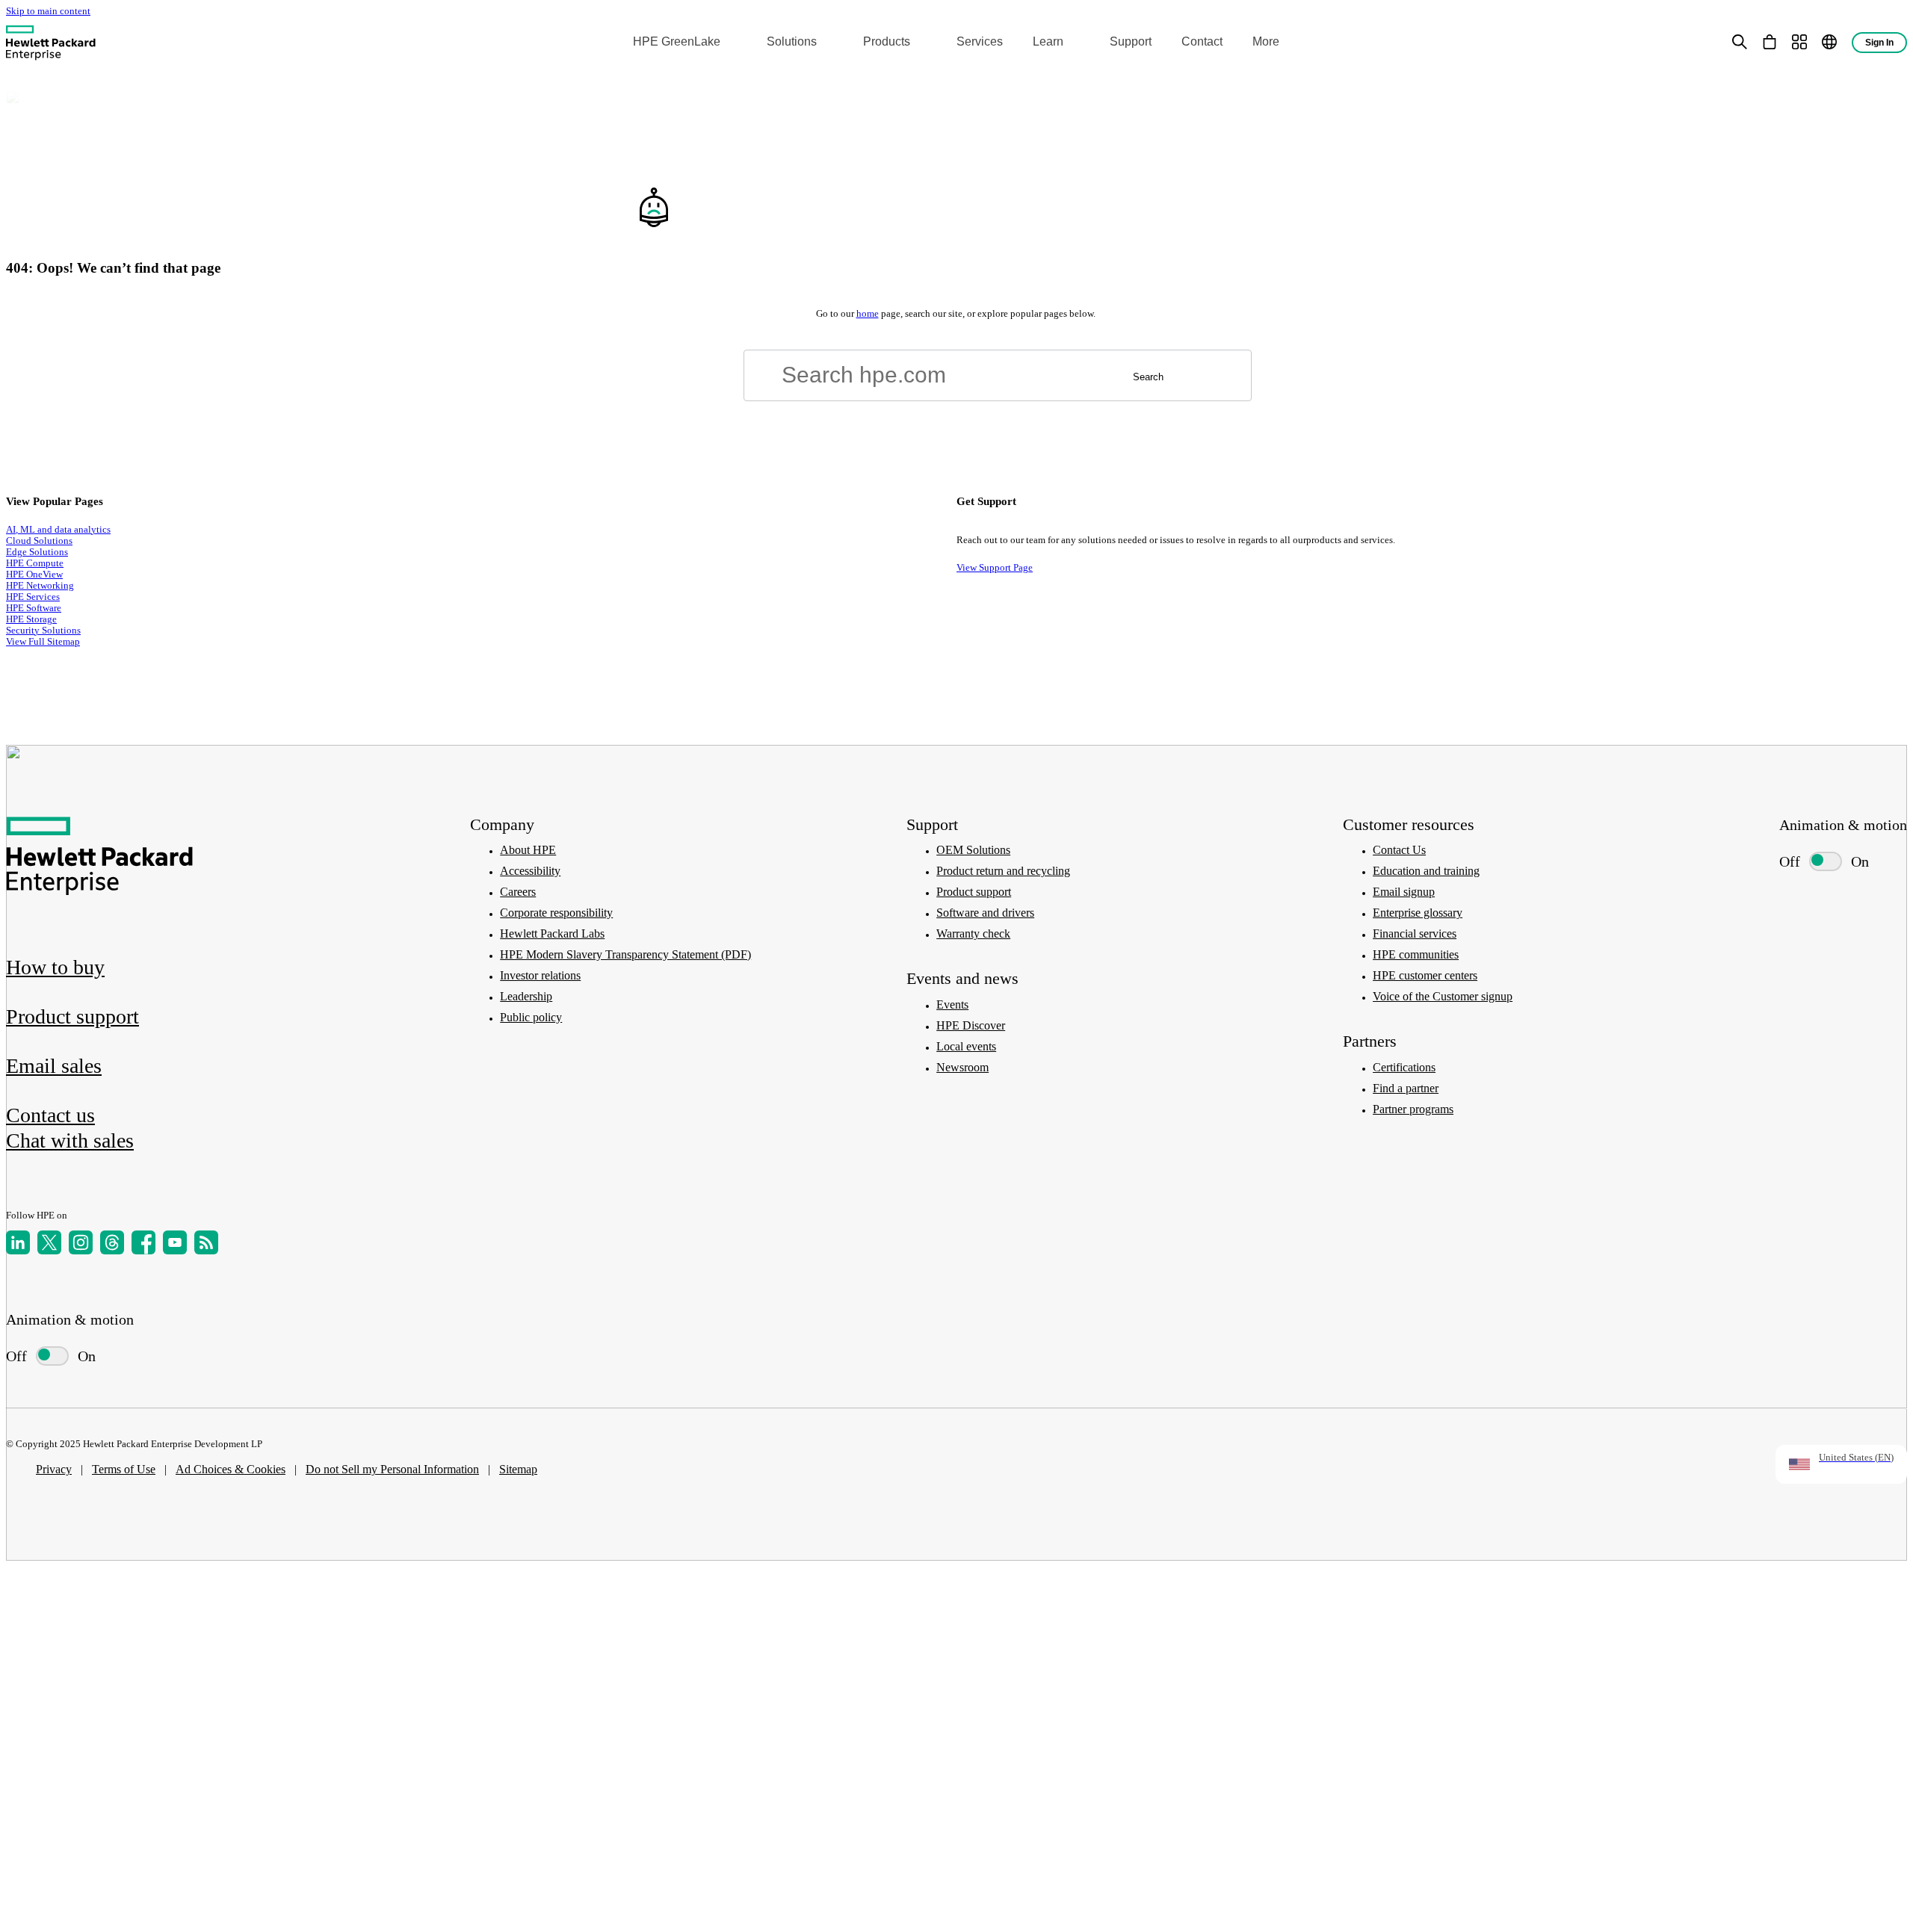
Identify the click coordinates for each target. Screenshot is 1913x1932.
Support (1131, 41)
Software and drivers (985, 913)
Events (952, 1004)
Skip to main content (48, 11)
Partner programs (1413, 1109)
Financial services (1415, 934)
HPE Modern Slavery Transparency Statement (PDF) (625, 954)
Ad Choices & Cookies (231, 1469)
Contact (1202, 41)
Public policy (531, 1017)
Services (980, 41)
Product (72, 1016)
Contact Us (1399, 850)
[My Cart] (1770, 42)
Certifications (1404, 1067)
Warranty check (973, 934)
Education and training (1426, 871)
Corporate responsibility (556, 913)
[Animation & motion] (52, 1356)
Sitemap (518, 1469)
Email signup (1404, 892)
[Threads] (112, 1242)
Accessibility (530, 871)
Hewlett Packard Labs (552, 934)
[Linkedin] (18, 1242)
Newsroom (962, 1067)
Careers (518, 892)
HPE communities (1416, 954)
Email (54, 1066)
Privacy (54, 1469)
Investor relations (540, 975)
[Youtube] (175, 1242)
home (868, 314)
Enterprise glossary (1418, 913)
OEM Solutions (973, 850)
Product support (974, 892)
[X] (49, 1242)
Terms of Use (124, 1469)
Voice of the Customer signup (1443, 996)
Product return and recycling (1003, 871)
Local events (966, 1046)
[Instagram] (81, 1242)
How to (55, 967)
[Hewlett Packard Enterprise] (51, 42)
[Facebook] (143, 1242)
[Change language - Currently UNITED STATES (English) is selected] (1829, 42)
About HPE (528, 850)
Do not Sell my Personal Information (392, 1469)
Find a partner (1406, 1088)
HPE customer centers (1425, 975)
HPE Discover (971, 1025)
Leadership (526, 996)
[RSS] (206, 1242)
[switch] (45, 1356)
